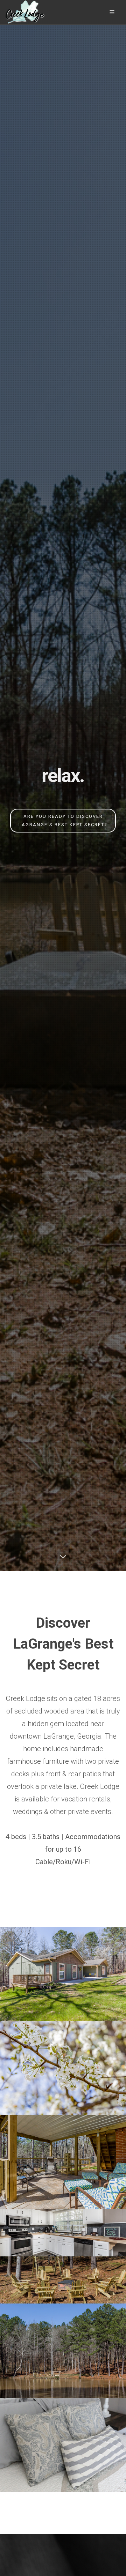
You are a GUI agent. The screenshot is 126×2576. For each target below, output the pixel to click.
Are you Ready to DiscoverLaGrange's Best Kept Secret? (63, 820)
